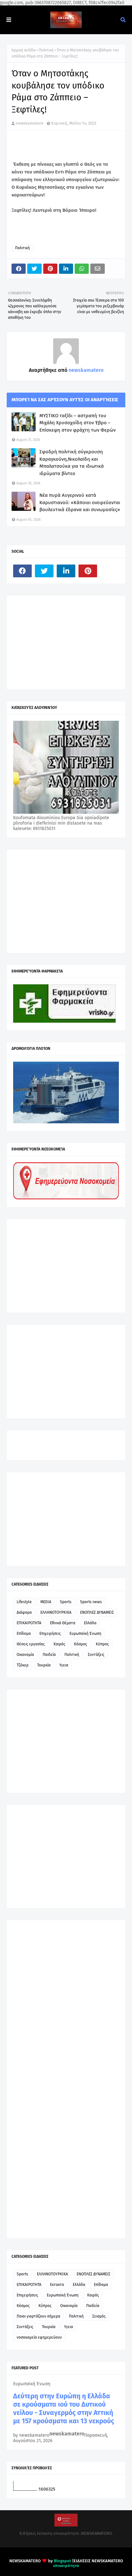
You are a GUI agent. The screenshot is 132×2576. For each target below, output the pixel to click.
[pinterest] (88, 571)
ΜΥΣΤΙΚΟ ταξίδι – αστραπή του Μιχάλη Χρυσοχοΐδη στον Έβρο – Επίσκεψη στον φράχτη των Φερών (78, 423)
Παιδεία (49, 1655)
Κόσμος (81, 1644)
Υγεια (64, 1665)
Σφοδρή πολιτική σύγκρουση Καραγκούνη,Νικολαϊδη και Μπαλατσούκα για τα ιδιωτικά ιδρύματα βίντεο (72, 463)
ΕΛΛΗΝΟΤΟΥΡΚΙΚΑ (56, 1612)
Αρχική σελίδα (24, 50)
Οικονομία (25, 1655)
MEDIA (46, 1602)
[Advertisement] (61, 642)
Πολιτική (46, 50)
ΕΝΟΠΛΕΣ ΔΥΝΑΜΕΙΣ (97, 1612)
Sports (66, 1602)
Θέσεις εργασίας (31, 1644)
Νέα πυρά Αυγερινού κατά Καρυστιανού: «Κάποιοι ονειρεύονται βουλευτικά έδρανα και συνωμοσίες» (80, 502)
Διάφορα (24, 1612)
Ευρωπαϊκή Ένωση (85, 1634)
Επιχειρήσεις (50, 1634)
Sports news (91, 1602)
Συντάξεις (96, 1655)
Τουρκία (44, 1665)
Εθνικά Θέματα (63, 1623)
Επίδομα (24, 1634)
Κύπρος (102, 1644)
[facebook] (22, 571)
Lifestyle (24, 1602)
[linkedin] (66, 571)
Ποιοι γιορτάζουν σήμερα (38, 2316)
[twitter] (44, 571)
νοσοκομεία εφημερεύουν (39, 2337)
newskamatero (30, 123)
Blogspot (62, 2561)
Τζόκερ (23, 1665)
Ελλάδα (90, 1623)
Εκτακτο (57, 2285)
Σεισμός (99, 2316)
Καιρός (59, 1644)
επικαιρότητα (66, 2566)
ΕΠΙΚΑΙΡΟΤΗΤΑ (29, 1623)
